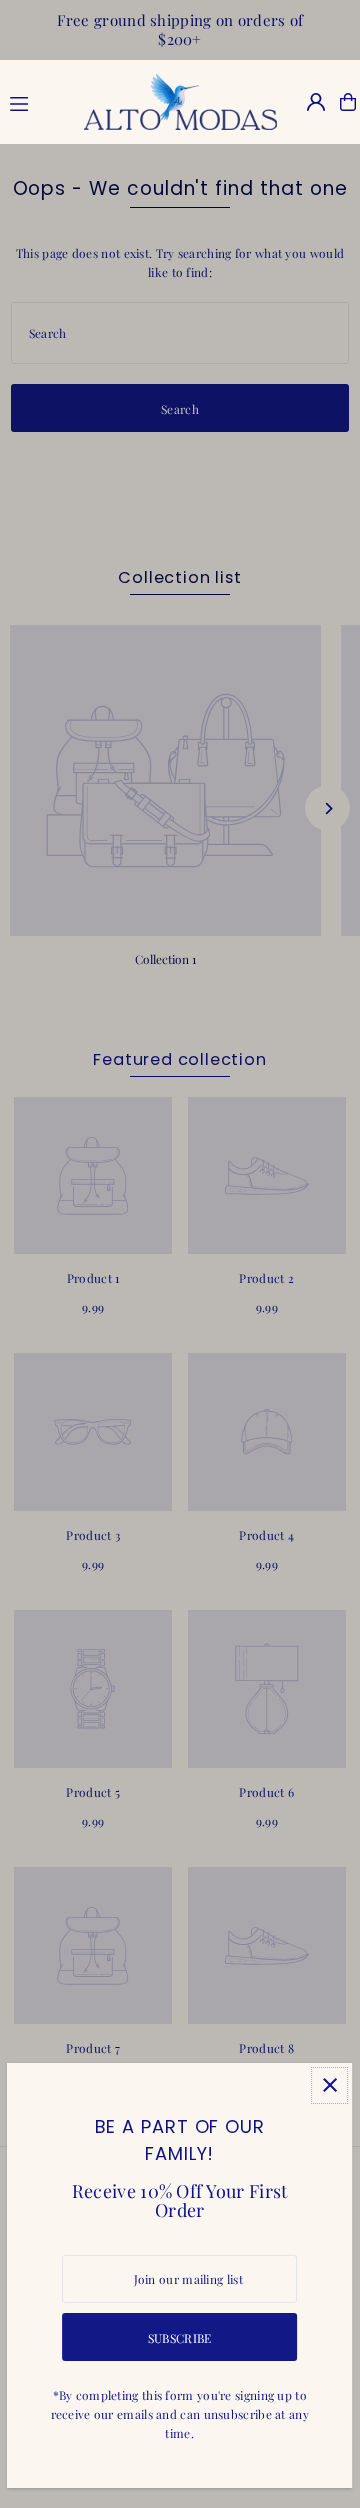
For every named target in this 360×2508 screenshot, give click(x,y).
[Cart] (348, 102)
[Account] (316, 102)
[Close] (330, 2085)
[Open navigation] (36, 101)
